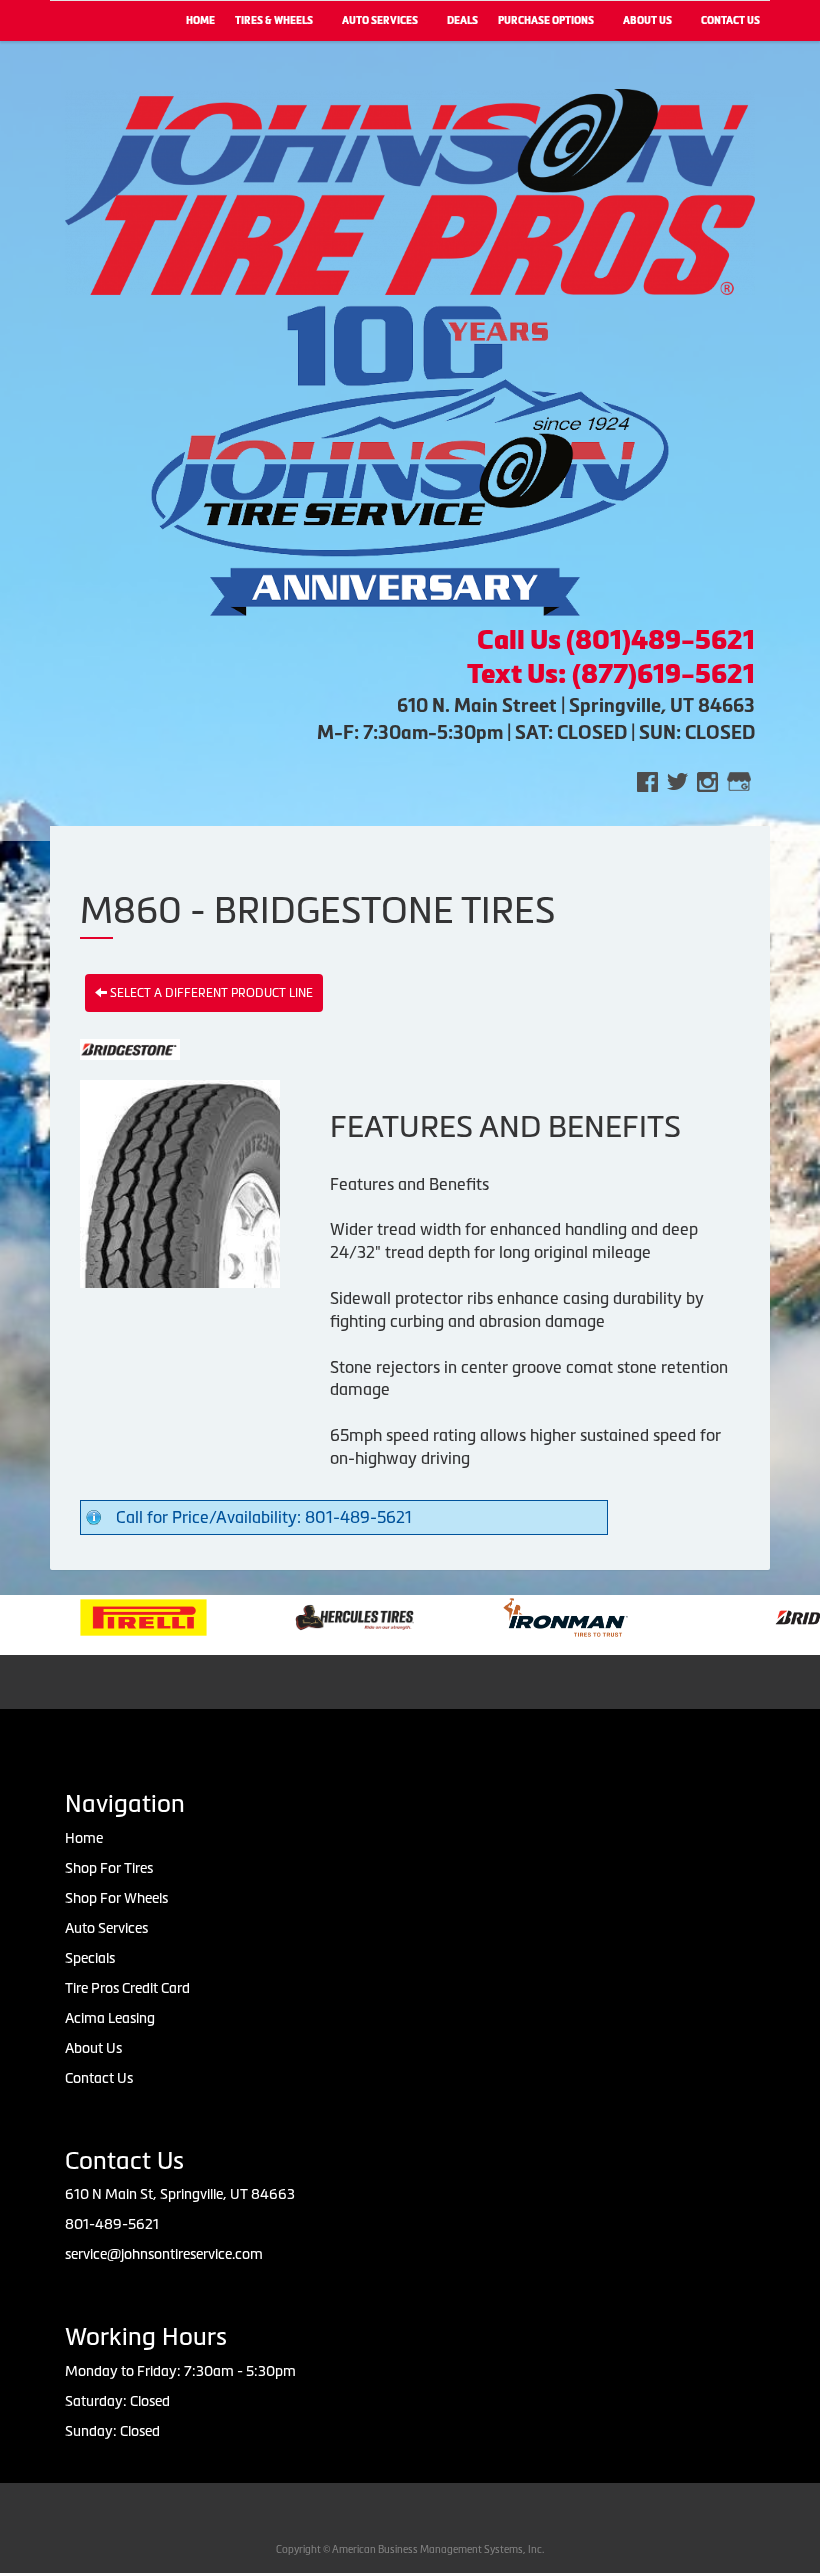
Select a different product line (210, 993)
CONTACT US (730, 20)
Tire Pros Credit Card (127, 1988)
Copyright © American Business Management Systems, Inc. (410, 2549)
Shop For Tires (109, 1868)
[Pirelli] (86, 1616)
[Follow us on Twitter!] (677, 780)
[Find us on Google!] (739, 780)
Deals (462, 20)
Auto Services (380, 20)
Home (200, 20)
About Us (647, 20)
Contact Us (99, 2078)
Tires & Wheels (274, 20)
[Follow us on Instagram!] (707, 780)
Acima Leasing (110, 2018)
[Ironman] (508, 1616)
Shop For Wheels (116, 1898)
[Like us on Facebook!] (647, 780)
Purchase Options (546, 20)
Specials (90, 1958)
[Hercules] (297, 1616)
